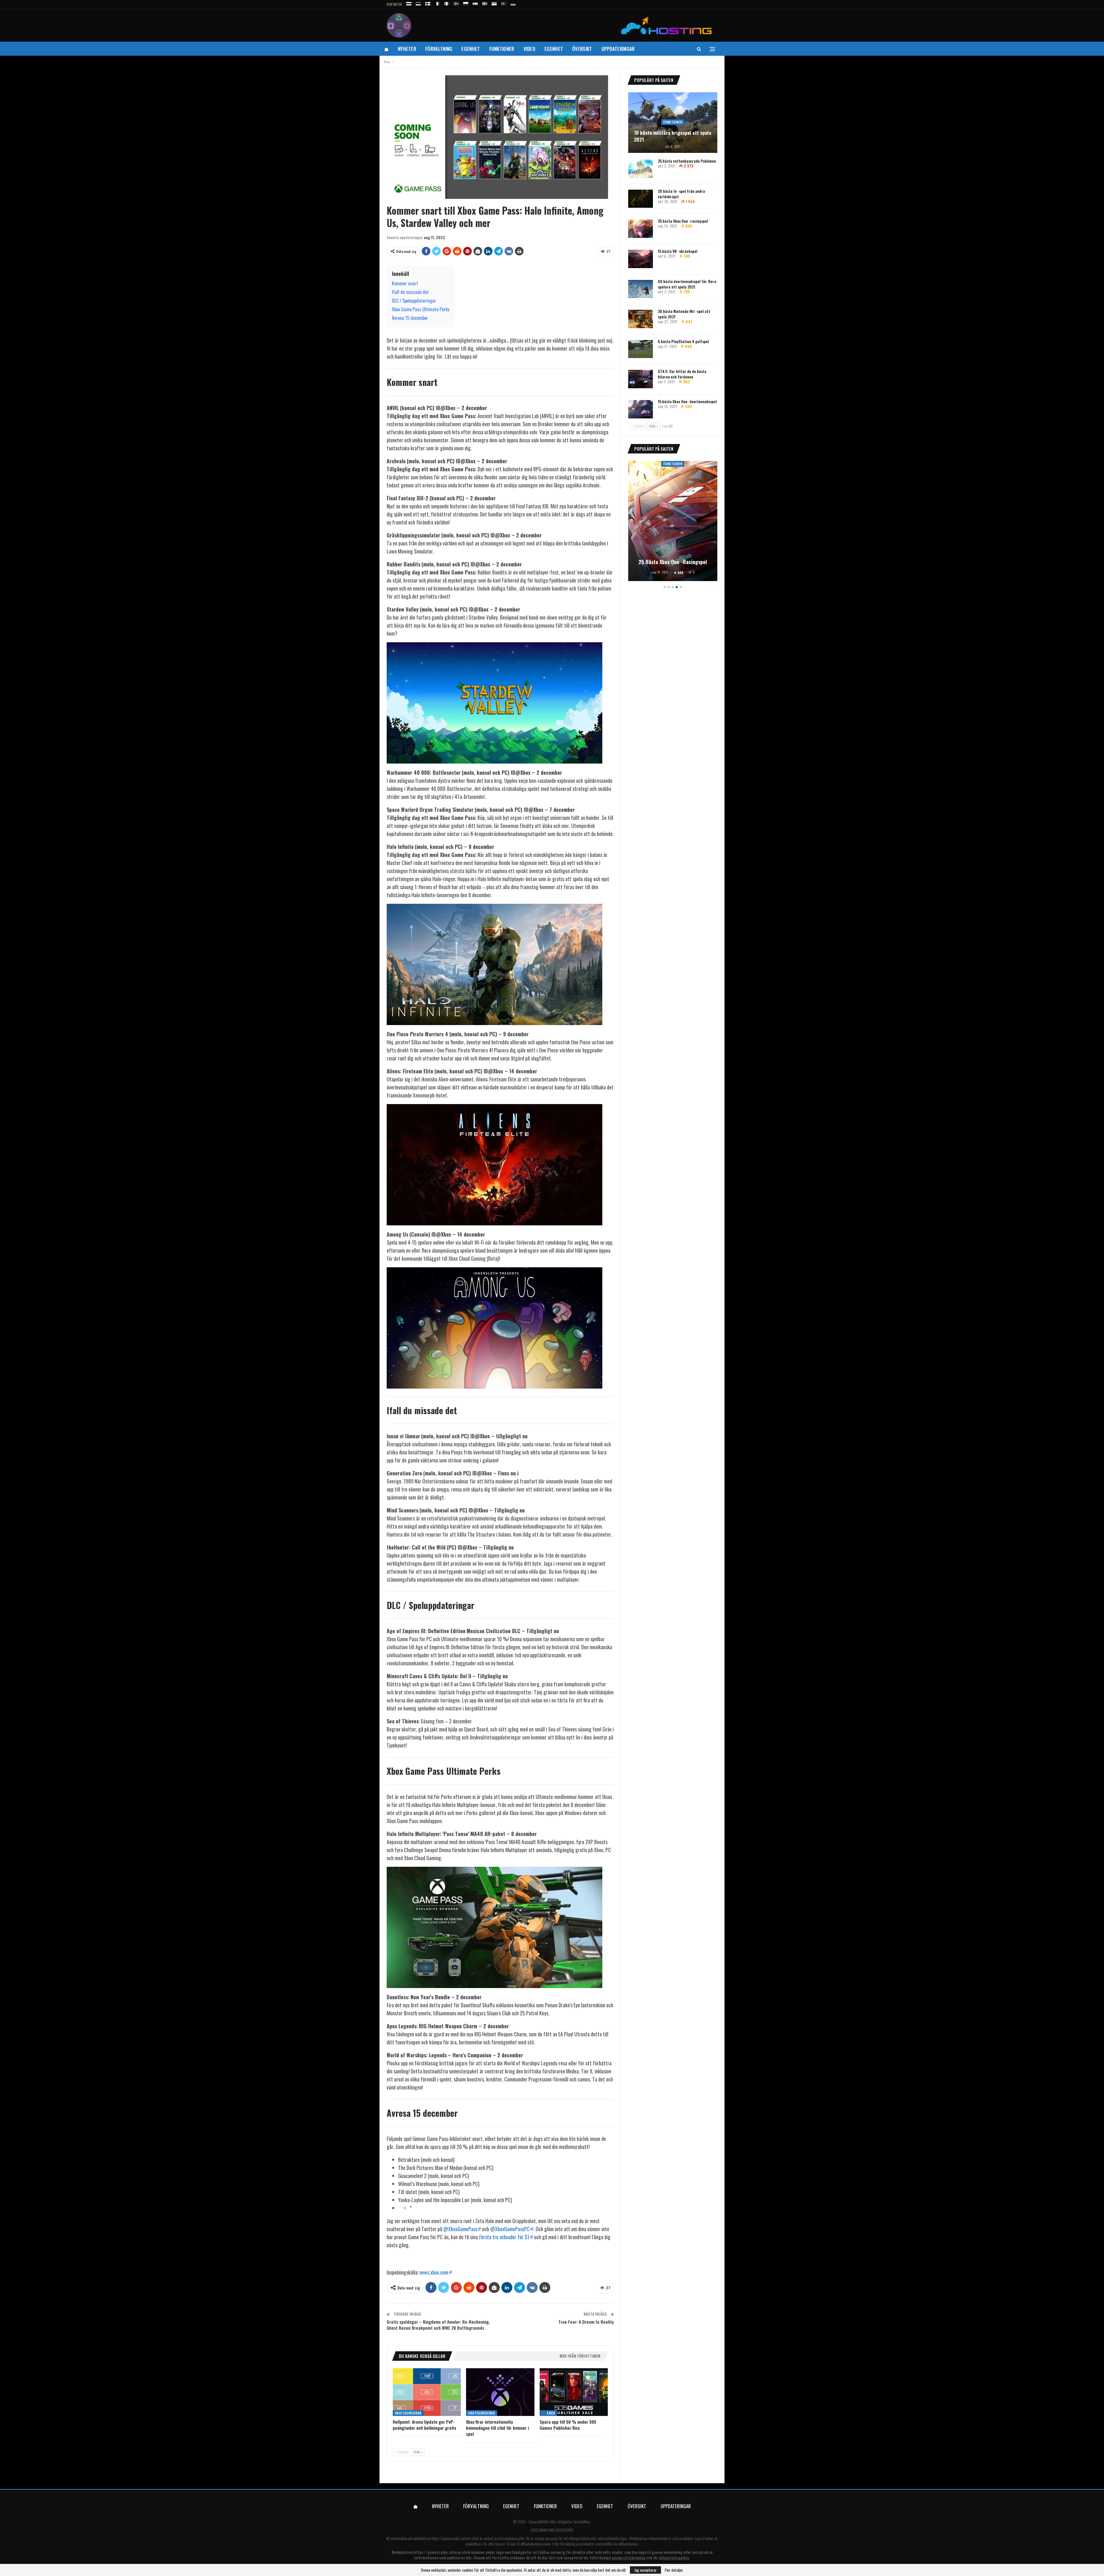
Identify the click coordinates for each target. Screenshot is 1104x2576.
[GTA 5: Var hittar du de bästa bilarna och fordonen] (641, 379)
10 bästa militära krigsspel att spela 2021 (673, 136)
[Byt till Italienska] (447, 3)
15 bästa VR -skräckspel (678, 251)
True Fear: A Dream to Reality (586, 2322)
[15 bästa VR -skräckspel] (641, 259)
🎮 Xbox (548, 2413)
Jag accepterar (645, 2570)
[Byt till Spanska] (475, 3)
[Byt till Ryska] (409, 3)
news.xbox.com (434, 2272)
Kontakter (394, 4)
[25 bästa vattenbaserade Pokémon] (641, 169)
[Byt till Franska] (437, 3)
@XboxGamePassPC (510, 2229)
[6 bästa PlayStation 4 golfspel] (641, 349)
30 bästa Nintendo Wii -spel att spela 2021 (684, 314)
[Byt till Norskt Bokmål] (456, 3)
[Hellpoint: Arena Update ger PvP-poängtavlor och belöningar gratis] (427, 2392)
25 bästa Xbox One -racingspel (683, 221)
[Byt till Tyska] (513, 3)
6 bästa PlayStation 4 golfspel (683, 341)
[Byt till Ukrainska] (494, 3)
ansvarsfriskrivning (629, 2558)
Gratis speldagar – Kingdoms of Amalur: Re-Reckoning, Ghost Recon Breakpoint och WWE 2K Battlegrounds (438, 2325)
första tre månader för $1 (504, 2237)
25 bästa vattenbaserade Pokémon (687, 161)
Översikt (582, 49)
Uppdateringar (618, 49)
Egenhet (471, 49)
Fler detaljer (674, 2570)
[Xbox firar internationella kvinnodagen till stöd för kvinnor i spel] (500, 2392)
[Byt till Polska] (466, 3)
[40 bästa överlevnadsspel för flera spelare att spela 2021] (641, 289)
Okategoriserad (408, 2413)
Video (530, 49)
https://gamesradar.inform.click (455, 2538)
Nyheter (407, 49)
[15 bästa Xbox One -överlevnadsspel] (641, 409)
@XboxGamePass (460, 2229)
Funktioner (502, 49)
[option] (673, 522)
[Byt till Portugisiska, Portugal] (504, 3)
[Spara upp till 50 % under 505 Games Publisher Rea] (574, 2392)
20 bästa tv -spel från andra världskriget (681, 194)
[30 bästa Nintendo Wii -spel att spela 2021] (641, 319)
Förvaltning (439, 49)
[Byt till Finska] (428, 3)
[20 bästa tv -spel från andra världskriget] (641, 199)
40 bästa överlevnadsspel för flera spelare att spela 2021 (687, 284)
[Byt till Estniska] (418, 3)
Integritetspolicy (674, 2558)
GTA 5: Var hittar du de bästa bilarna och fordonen (682, 374)
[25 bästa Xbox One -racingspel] (641, 229)
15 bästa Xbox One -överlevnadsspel (687, 401)
